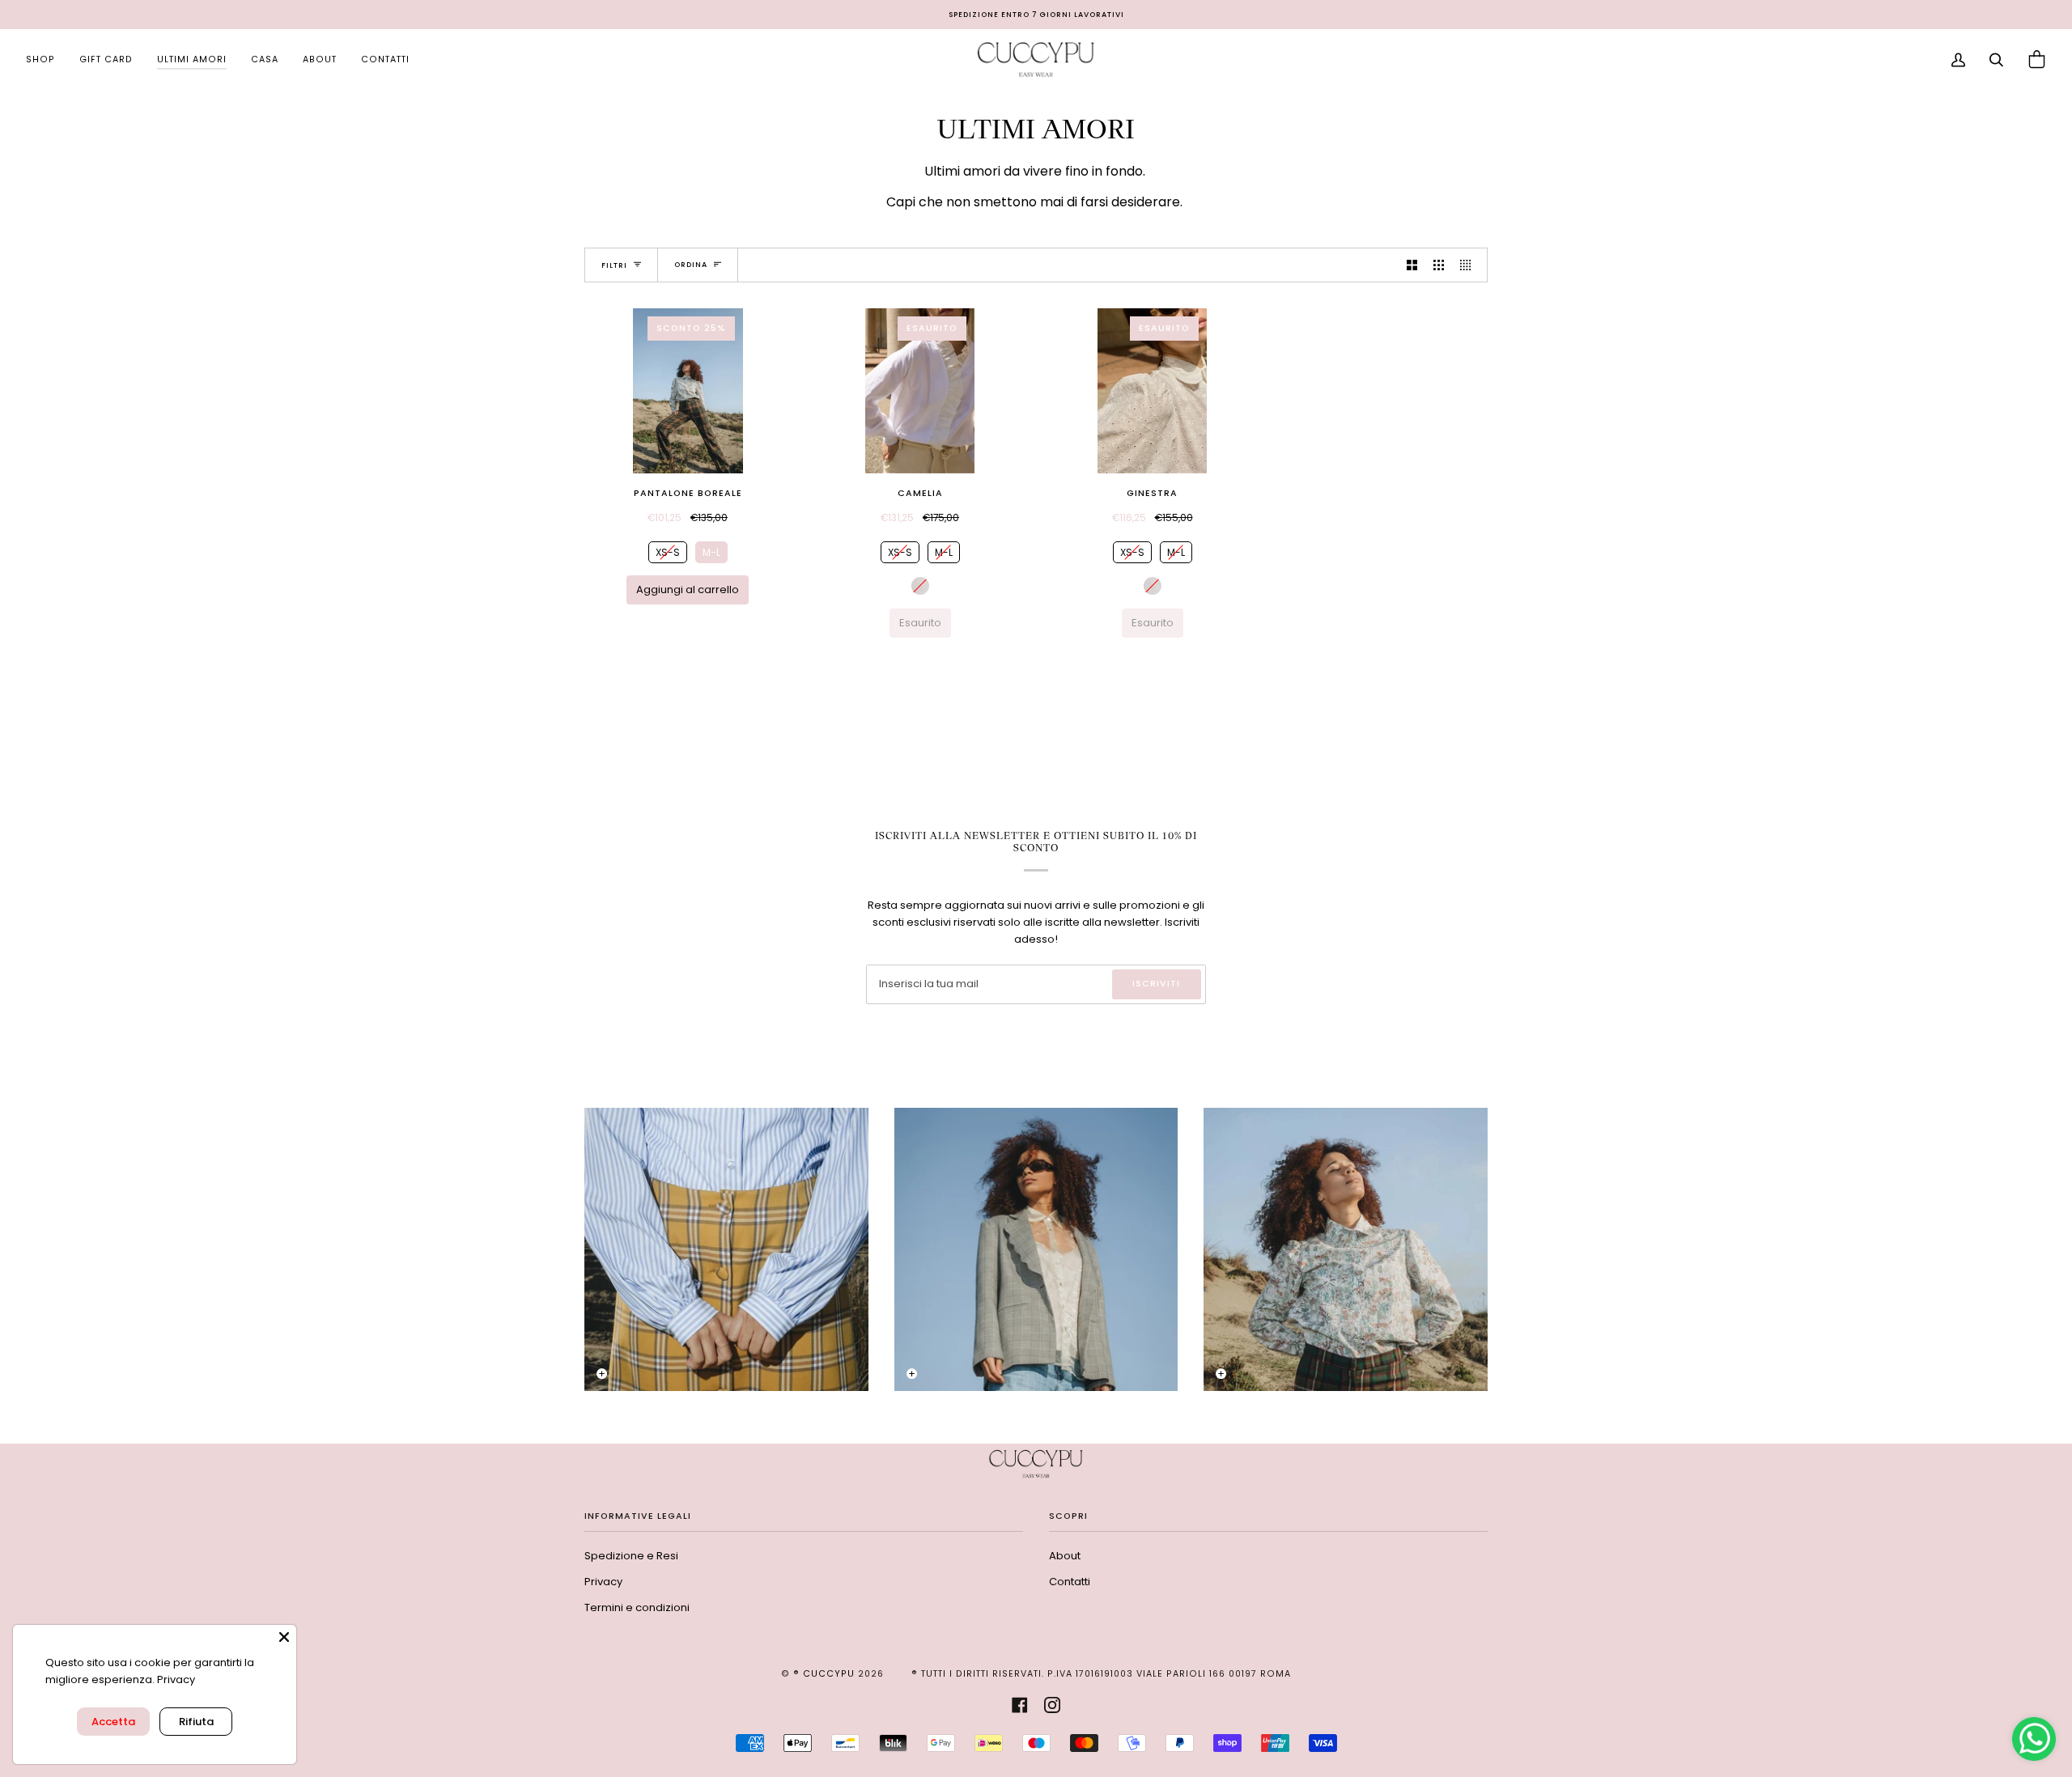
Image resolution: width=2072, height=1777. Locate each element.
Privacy (603, 1582)
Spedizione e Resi (631, 1556)
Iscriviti (1156, 984)
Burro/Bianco (920, 586)
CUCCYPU (829, 1674)
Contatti (1070, 1582)
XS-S (667, 550)
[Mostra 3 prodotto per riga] (1439, 265)
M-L (711, 550)
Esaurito (920, 623)
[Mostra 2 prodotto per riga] (1412, 265)
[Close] (284, 1637)
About (1065, 1556)
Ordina (691, 265)
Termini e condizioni (637, 1607)
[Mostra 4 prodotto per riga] (1469, 265)
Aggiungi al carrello (688, 590)
